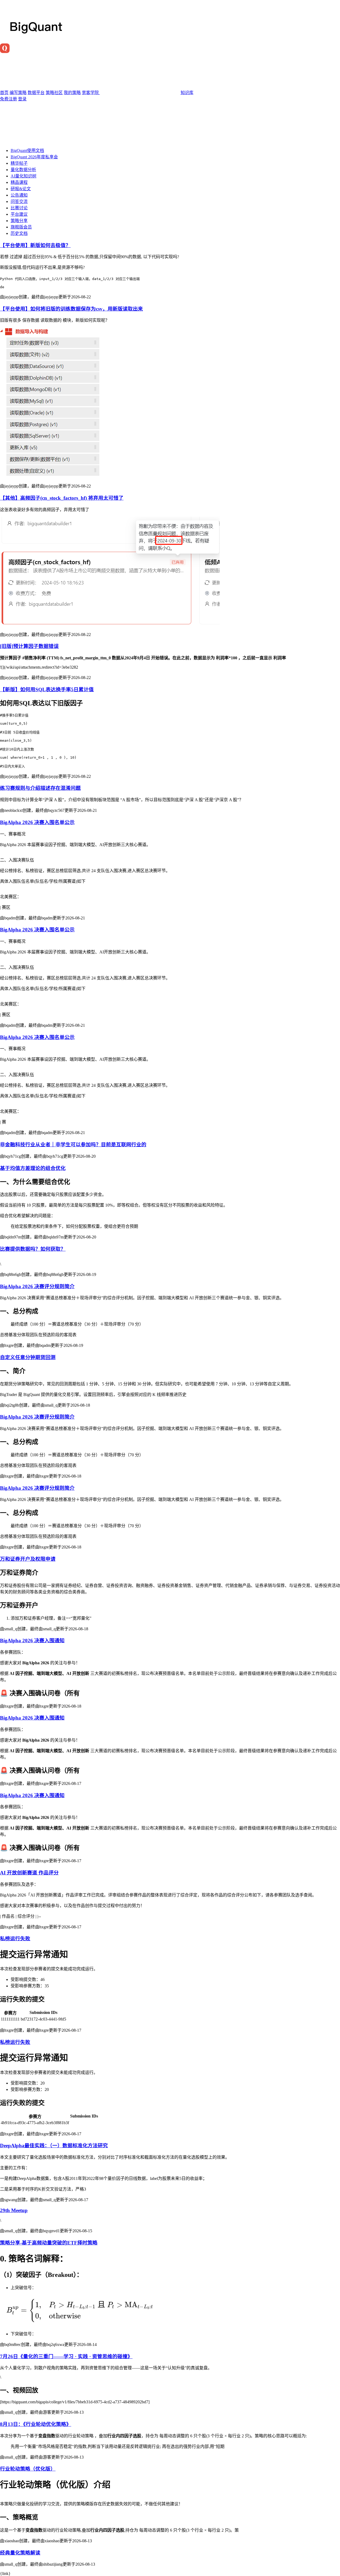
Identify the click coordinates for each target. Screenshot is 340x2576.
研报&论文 (21, 189)
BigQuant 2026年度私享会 (34, 157)
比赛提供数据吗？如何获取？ (33, 1249)
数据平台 (36, 93)
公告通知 (19, 195)
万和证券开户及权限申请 (28, 1559)
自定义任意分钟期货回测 (28, 1357)
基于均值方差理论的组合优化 (33, 1168)
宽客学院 (91, 93)
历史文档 (19, 233)
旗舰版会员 (21, 227)
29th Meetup (14, 2210)
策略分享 (19, 221)
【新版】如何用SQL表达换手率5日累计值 (47, 689)
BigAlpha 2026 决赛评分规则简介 (37, 1286)
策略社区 (54, 93)
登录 (22, 99)
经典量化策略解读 (20, 2553)
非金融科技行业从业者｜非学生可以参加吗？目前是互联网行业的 (73, 1145)
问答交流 (19, 201)
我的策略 (72, 93)
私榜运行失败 (15, 1939)
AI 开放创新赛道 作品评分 (29, 1873)
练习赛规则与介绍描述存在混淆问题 (40, 788)
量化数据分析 (23, 170)
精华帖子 (19, 163)
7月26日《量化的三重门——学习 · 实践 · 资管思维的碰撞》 (66, 2356)
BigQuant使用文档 (27, 150)
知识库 (187, 93)
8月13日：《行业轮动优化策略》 (36, 2424)
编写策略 (18, 93)
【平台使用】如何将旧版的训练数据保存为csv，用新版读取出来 (71, 309)
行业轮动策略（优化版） (28, 2469)
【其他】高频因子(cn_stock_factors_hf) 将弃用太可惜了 (62, 498)
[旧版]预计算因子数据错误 (29, 646)
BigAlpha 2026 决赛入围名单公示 (37, 822)
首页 (4, 93)
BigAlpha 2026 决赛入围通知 (32, 1641)
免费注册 (8, 99)
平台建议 (19, 214)
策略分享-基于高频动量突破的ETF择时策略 (49, 2243)
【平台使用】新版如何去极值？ (35, 245)
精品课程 (19, 182)
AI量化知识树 (24, 176)
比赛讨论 (19, 208)
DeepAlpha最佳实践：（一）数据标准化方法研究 (54, 2146)
